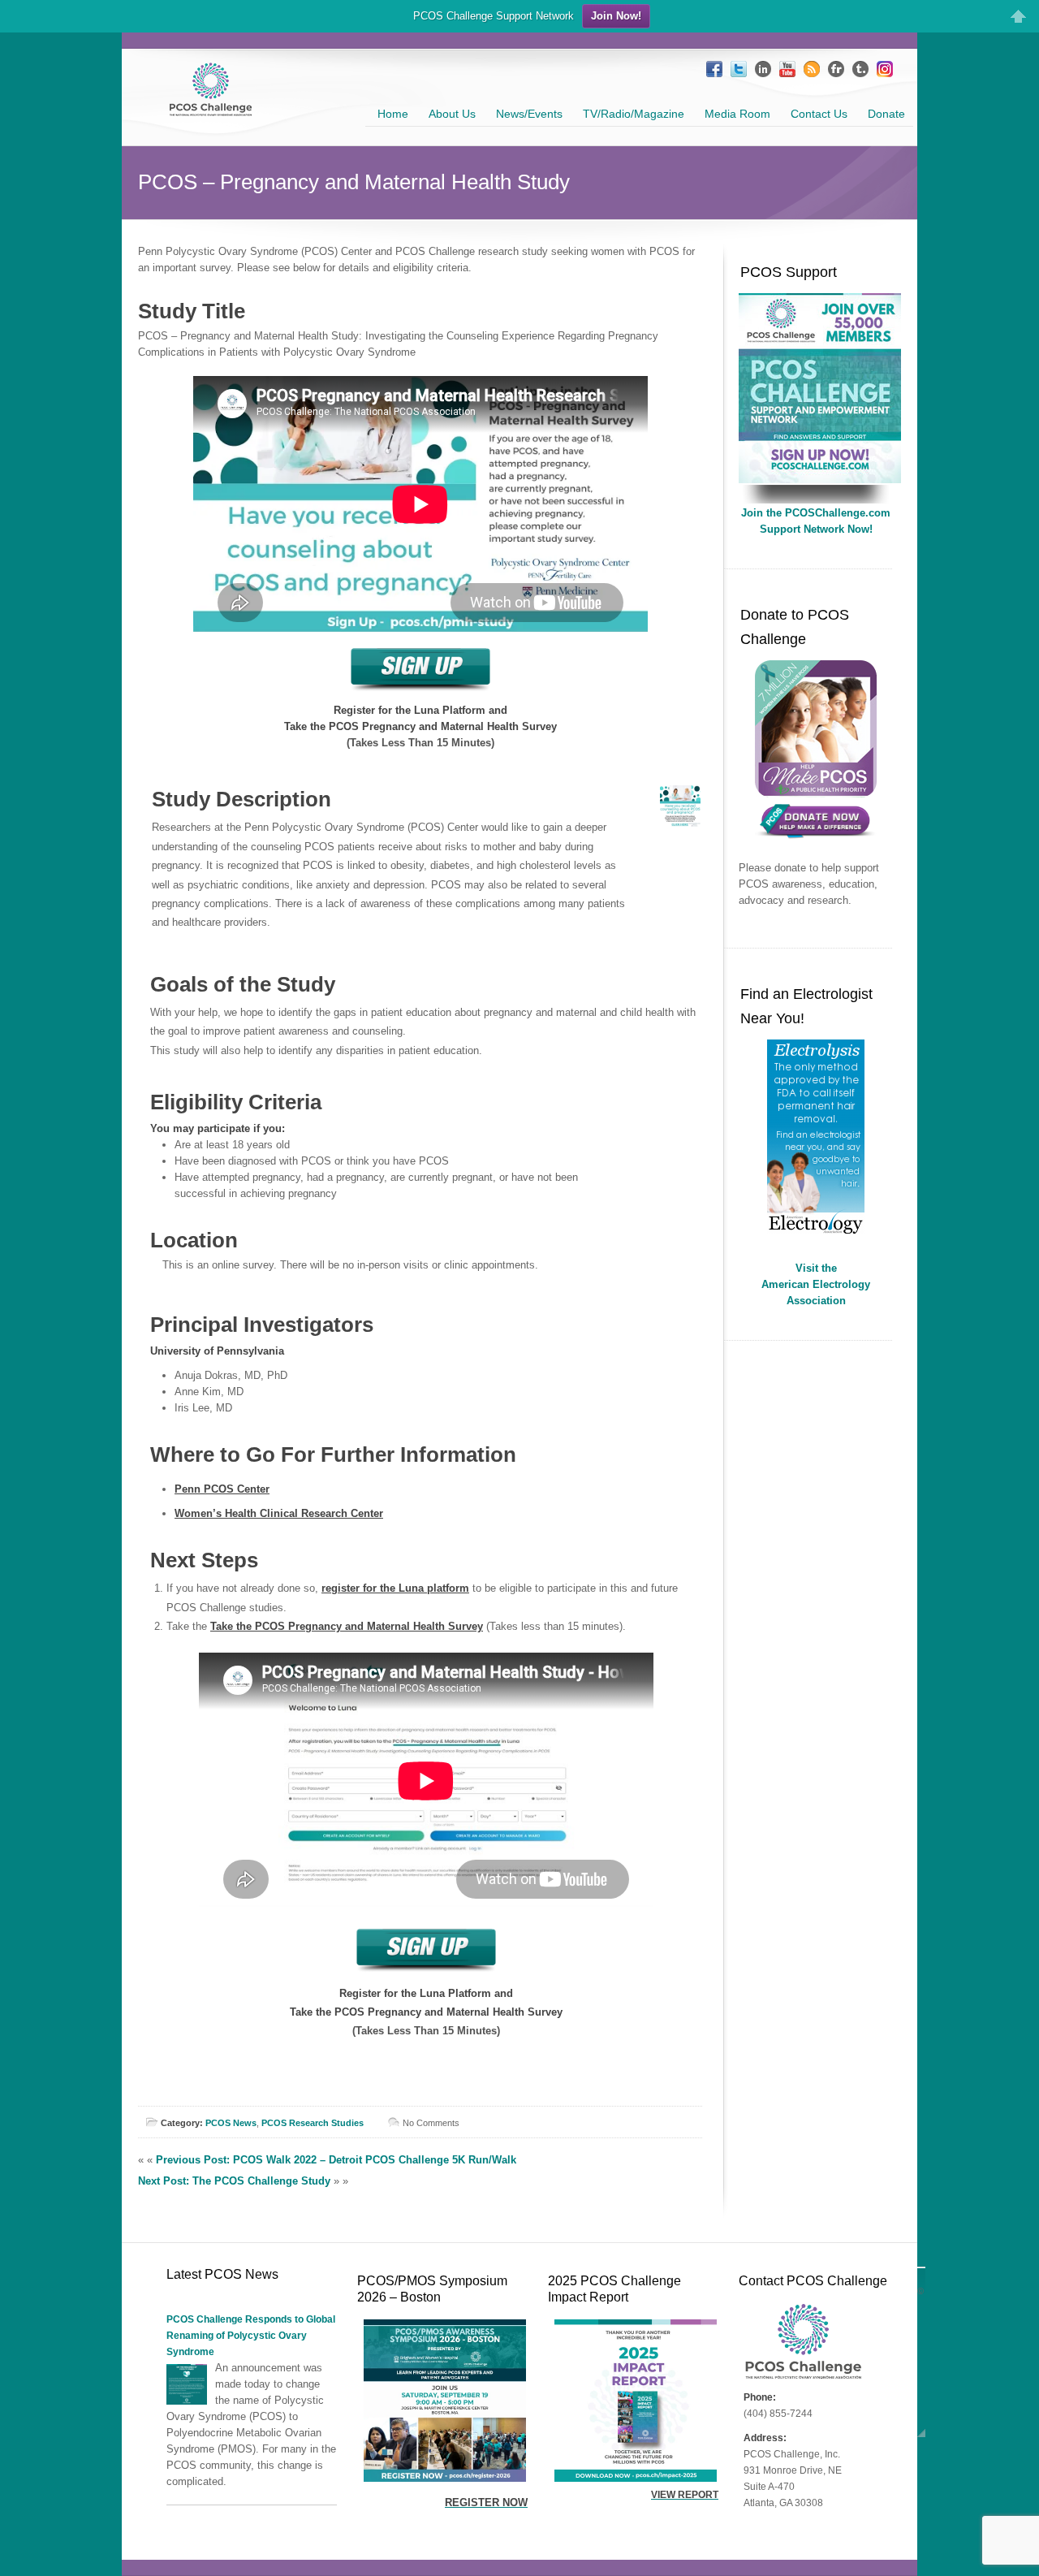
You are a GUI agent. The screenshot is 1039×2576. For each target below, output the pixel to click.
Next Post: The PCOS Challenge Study (234, 2181)
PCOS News (231, 2123)
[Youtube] (787, 69)
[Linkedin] (763, 69)
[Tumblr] (860, 69)
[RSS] (812, 69)
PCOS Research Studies (313, 2123)
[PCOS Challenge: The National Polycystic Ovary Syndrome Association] (211, 109)
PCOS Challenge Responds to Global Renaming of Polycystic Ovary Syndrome (251, 2336)
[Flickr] (836, 69)
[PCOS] (820, 480)
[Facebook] (714, 69)
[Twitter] (739, 69)
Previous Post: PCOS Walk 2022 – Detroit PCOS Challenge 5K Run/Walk (336, 2160)
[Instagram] (885, 69)
